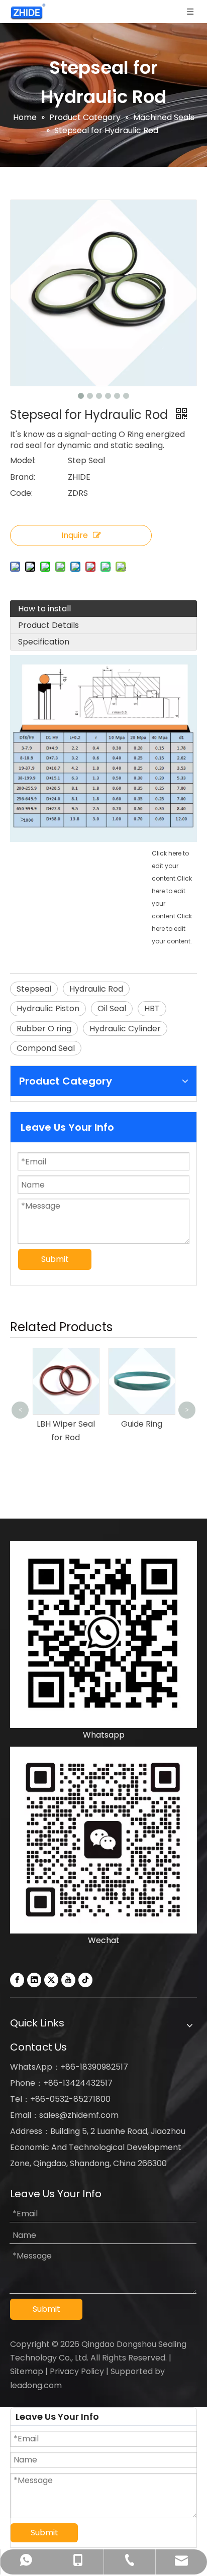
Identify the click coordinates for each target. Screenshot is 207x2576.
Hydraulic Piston (48, 1008)
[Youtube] (68, 1980)
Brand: (23, 477)
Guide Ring (142, 1424)
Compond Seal (46, 1048)
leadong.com (36, 2385)
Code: (21, 493)
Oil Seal (112, 1008)
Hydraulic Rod (96, 989)
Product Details (48, 625)
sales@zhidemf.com (79, 2115)
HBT (152, 1008)
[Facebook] (17, 1980)
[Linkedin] (34, 1980)
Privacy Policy (77, 2371)
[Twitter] (51, 1980)
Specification (44, 642)
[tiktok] (85, 1980)
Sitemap (27, 2371)
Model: (23, 460)
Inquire (75, 535)
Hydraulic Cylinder (125, 1029)
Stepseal (34, 989)
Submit (55, 1259)
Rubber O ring (44, 1029)
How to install (44, 609)
